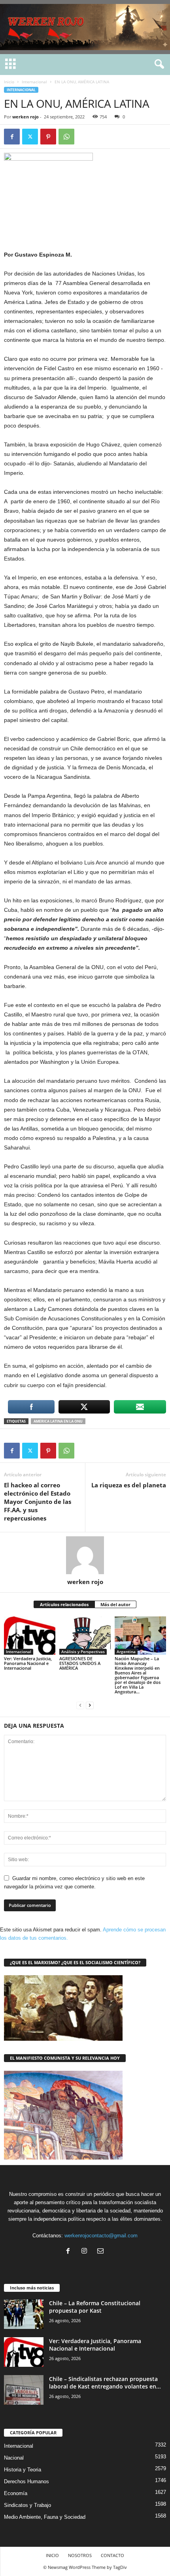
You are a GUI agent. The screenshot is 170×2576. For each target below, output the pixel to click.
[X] (30, 137)
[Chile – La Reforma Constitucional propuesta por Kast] (24, 2314)
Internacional (34, 82)
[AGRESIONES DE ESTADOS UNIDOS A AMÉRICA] (85, 1636)
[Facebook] (12, 137)
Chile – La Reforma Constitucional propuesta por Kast (95, 2307)
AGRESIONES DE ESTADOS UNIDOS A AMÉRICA (80, 1663)
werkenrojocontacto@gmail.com (101, 2236)
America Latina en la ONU (58, 1421)
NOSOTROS (80, 2555)
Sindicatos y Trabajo (27, 2505)
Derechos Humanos (26, 2481)
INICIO (52, 2555)
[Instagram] (86, 2252)
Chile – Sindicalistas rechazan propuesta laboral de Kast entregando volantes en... (105, 2383)
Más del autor (115, 1604)
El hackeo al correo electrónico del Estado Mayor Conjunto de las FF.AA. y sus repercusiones (38, 1502)
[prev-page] (80, 1705)
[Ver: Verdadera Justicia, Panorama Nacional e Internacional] (30, 1636)
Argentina (126, 1652)
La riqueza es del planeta (129, 1485)
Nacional (14, 2458)
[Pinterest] (48, 137)
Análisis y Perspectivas (83, 1652)
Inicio (9, 82)
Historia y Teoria (23, 2470)
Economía (16, 2493)
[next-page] (90, 1705)
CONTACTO (112, 2555)
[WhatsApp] (66, 137)
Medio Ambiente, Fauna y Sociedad (45, 2517)
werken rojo (25, 117)
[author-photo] (85, 1555)
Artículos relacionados (64, 1604)
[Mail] (101, 2252)
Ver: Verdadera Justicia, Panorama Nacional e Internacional (28, 1663)
